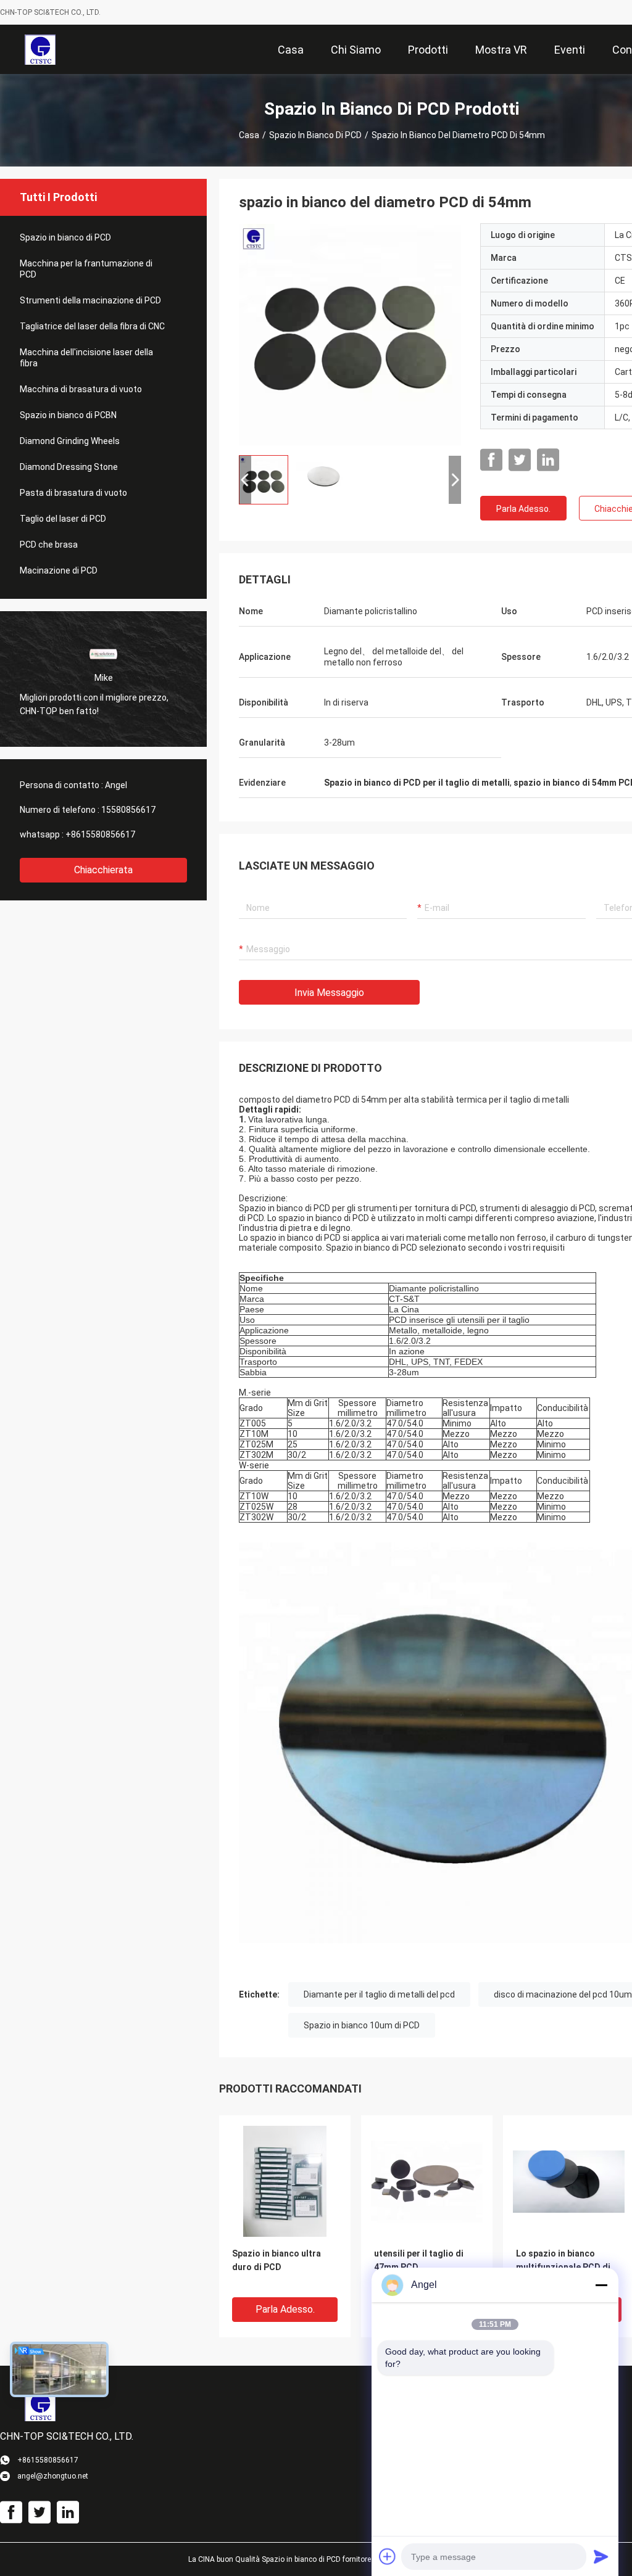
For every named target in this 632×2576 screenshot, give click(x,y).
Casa (249, 135)
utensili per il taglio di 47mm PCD (419, 2260)
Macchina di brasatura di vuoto (81, 389)
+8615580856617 (100, 834)
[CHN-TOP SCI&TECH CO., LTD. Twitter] (520, 460)
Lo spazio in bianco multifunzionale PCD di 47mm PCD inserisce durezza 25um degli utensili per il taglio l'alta (567, 2268)
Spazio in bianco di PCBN (68, 415)
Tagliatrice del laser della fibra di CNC (92, 326)
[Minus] (601, 2285)
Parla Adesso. (523, 509)
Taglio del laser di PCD (63, 519)
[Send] (601, 2556)
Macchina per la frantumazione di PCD (86, 269)
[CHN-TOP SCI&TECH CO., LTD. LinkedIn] (548, 460)
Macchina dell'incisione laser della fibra (86, 358)
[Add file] (388, 2556)
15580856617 (128, 810)
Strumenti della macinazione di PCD (90, 300)
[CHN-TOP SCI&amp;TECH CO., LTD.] (40, 49)
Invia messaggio (329, 993)
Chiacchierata (103, 870)
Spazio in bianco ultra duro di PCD (276, 2260)
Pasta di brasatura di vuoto (73, 493)
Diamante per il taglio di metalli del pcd (379, 1994)
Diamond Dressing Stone (69, 467)
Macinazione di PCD (59, 570)
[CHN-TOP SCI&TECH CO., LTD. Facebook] (491, 460)
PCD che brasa (49, 545)
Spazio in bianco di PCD (315, 135)
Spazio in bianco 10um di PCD (362, 2025)
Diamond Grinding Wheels (70, 441)
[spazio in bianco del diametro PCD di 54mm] (350, 334)
